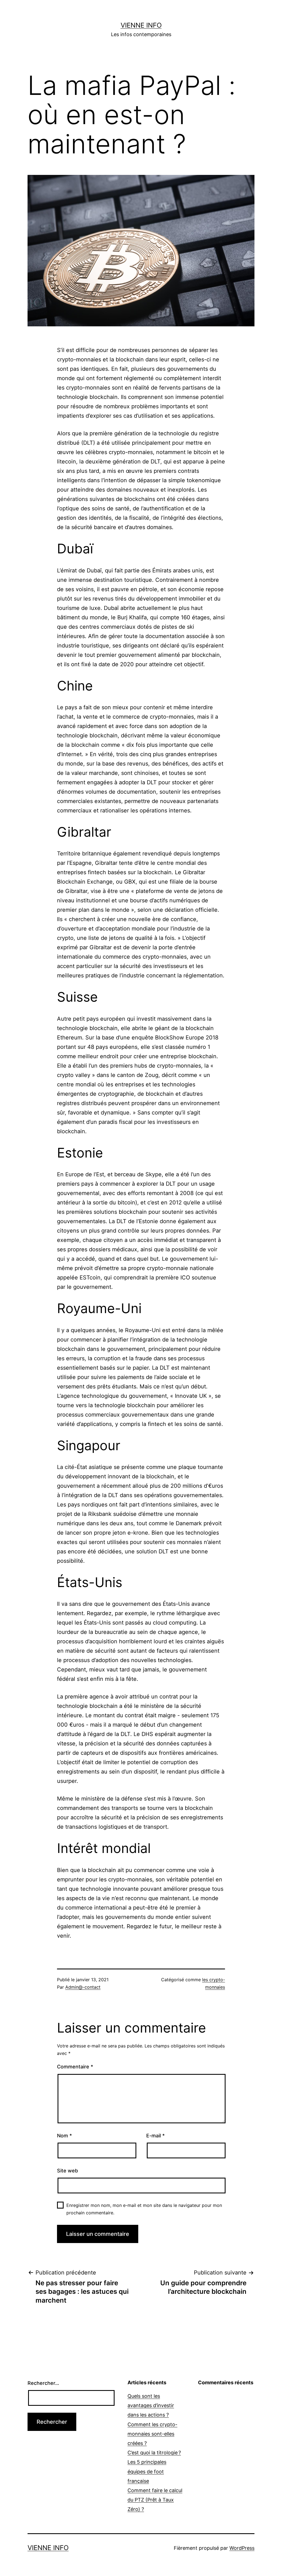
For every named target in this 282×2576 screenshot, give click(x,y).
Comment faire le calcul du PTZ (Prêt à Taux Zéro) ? (155, 2500)
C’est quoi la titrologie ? (154, 2453)
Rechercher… (43, 2383)
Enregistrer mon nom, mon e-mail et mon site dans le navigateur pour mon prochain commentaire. (144, 2209)
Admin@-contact (83, 1987)
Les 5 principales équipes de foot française (147, 2471)
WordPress (242, 2548)
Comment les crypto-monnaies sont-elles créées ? (152, 2434)
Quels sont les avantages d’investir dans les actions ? (151, 2405)
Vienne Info (141, 25)
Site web (67, 2171)
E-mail (155, 2136)
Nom (64, 2136)
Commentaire (75, 2067)
